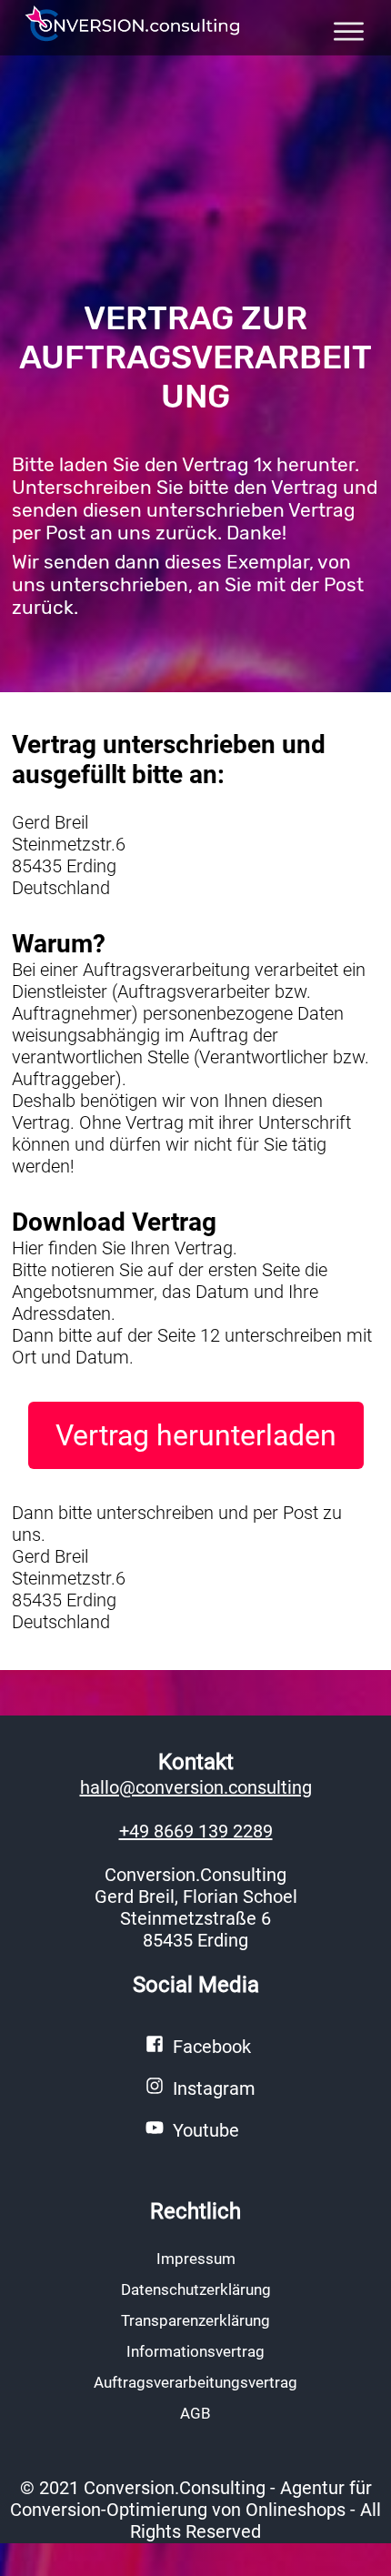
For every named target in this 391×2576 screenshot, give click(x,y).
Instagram (214, 2088)
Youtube (206, 2130)
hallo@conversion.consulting (196, 1787)
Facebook (212, 2047)
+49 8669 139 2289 (196, 1831)
